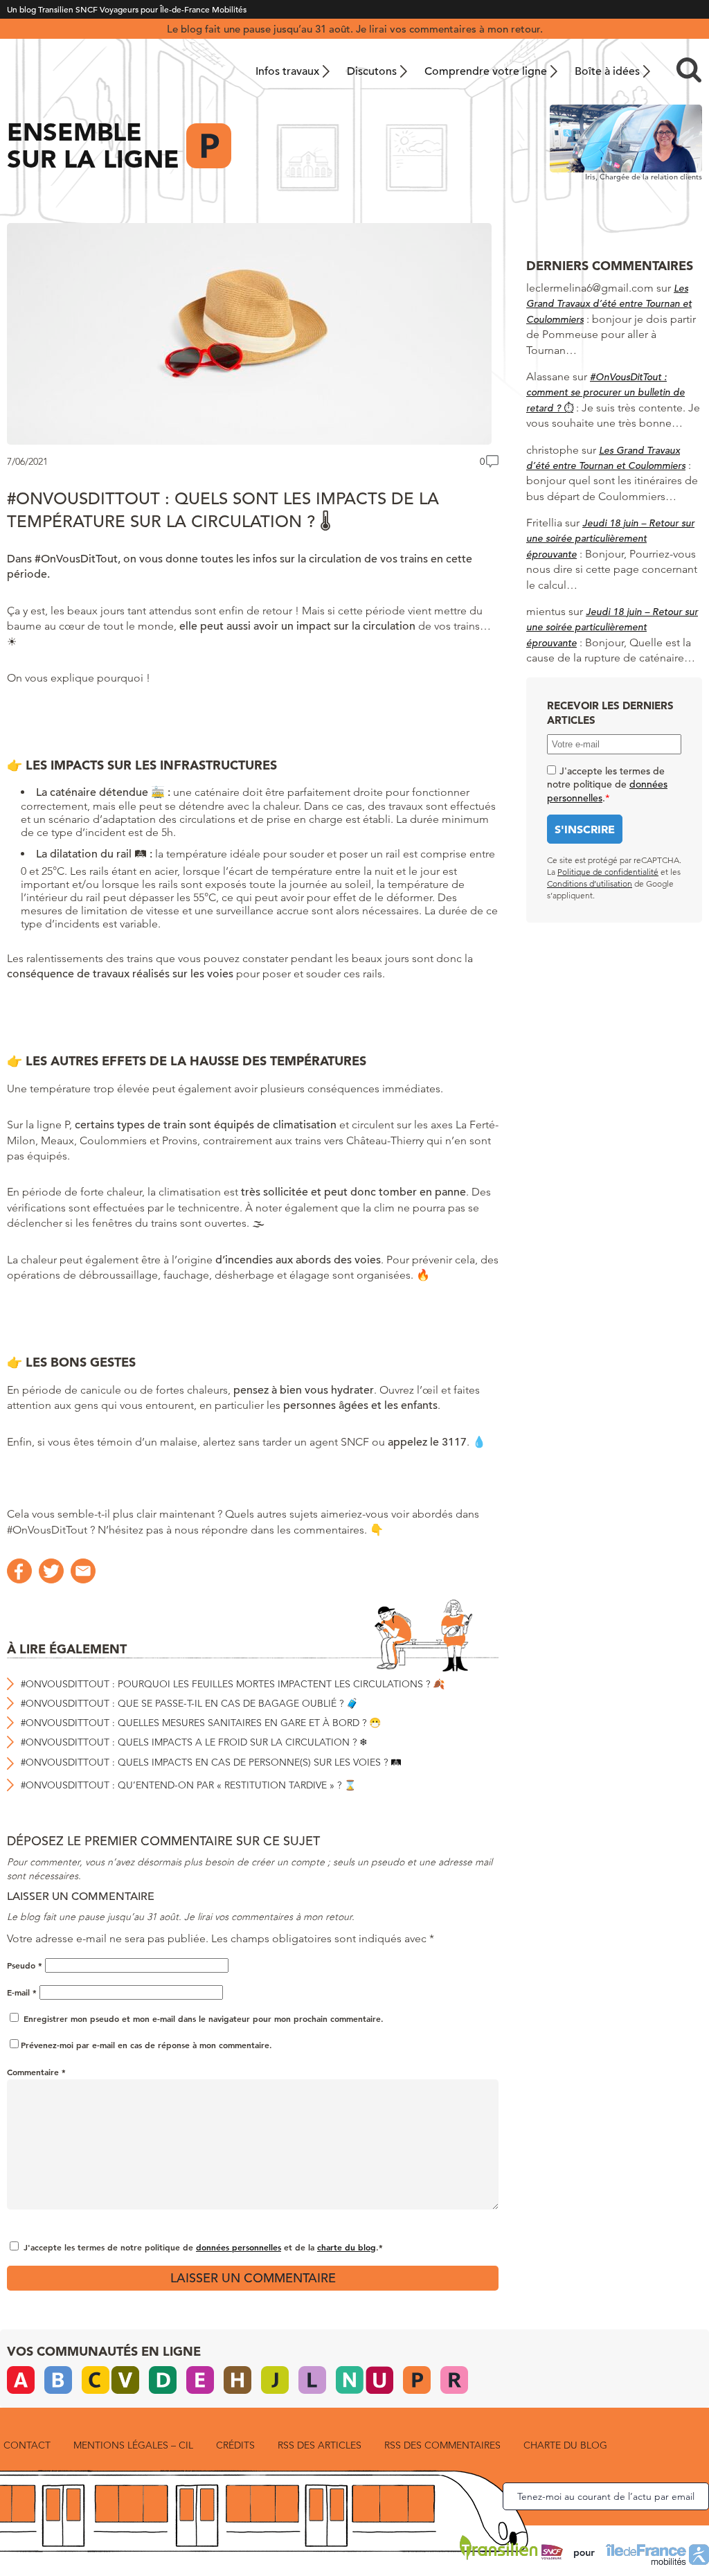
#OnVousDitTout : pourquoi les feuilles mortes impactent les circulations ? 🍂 (233, 1684)
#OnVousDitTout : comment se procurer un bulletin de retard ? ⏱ (605, 392)
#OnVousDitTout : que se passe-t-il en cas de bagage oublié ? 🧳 (189, 1703)
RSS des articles (320, 2445)
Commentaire (36, 2072)
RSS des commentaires (442, 2445)
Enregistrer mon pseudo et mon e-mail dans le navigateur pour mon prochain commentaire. (204, 2018)
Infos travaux (287, 71)
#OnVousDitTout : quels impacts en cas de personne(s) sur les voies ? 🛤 (211, 1762)
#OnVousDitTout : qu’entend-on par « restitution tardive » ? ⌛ (188, 1785)
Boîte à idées (607, 71)
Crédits (235, 2445)
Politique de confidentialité (608, 872)
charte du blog (347, 2247)
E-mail (22, 1992)
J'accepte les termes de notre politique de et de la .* (203, 2247)
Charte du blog (565, 2445)
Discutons (372, 71)
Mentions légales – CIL (133, 2445)
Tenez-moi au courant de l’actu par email (606, 2496)
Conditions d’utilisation (590, 883)
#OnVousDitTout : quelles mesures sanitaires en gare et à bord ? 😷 (201, 1723)
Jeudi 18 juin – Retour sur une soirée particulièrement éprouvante (610, 539)
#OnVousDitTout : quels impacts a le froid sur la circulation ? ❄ (194, 1742)
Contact (27, 2445)
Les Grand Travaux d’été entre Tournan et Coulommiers (609, 304)
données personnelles (239, 2247)
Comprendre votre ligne (486, 71)
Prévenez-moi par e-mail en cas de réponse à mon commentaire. (146, 2045)
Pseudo (25, 1965)
